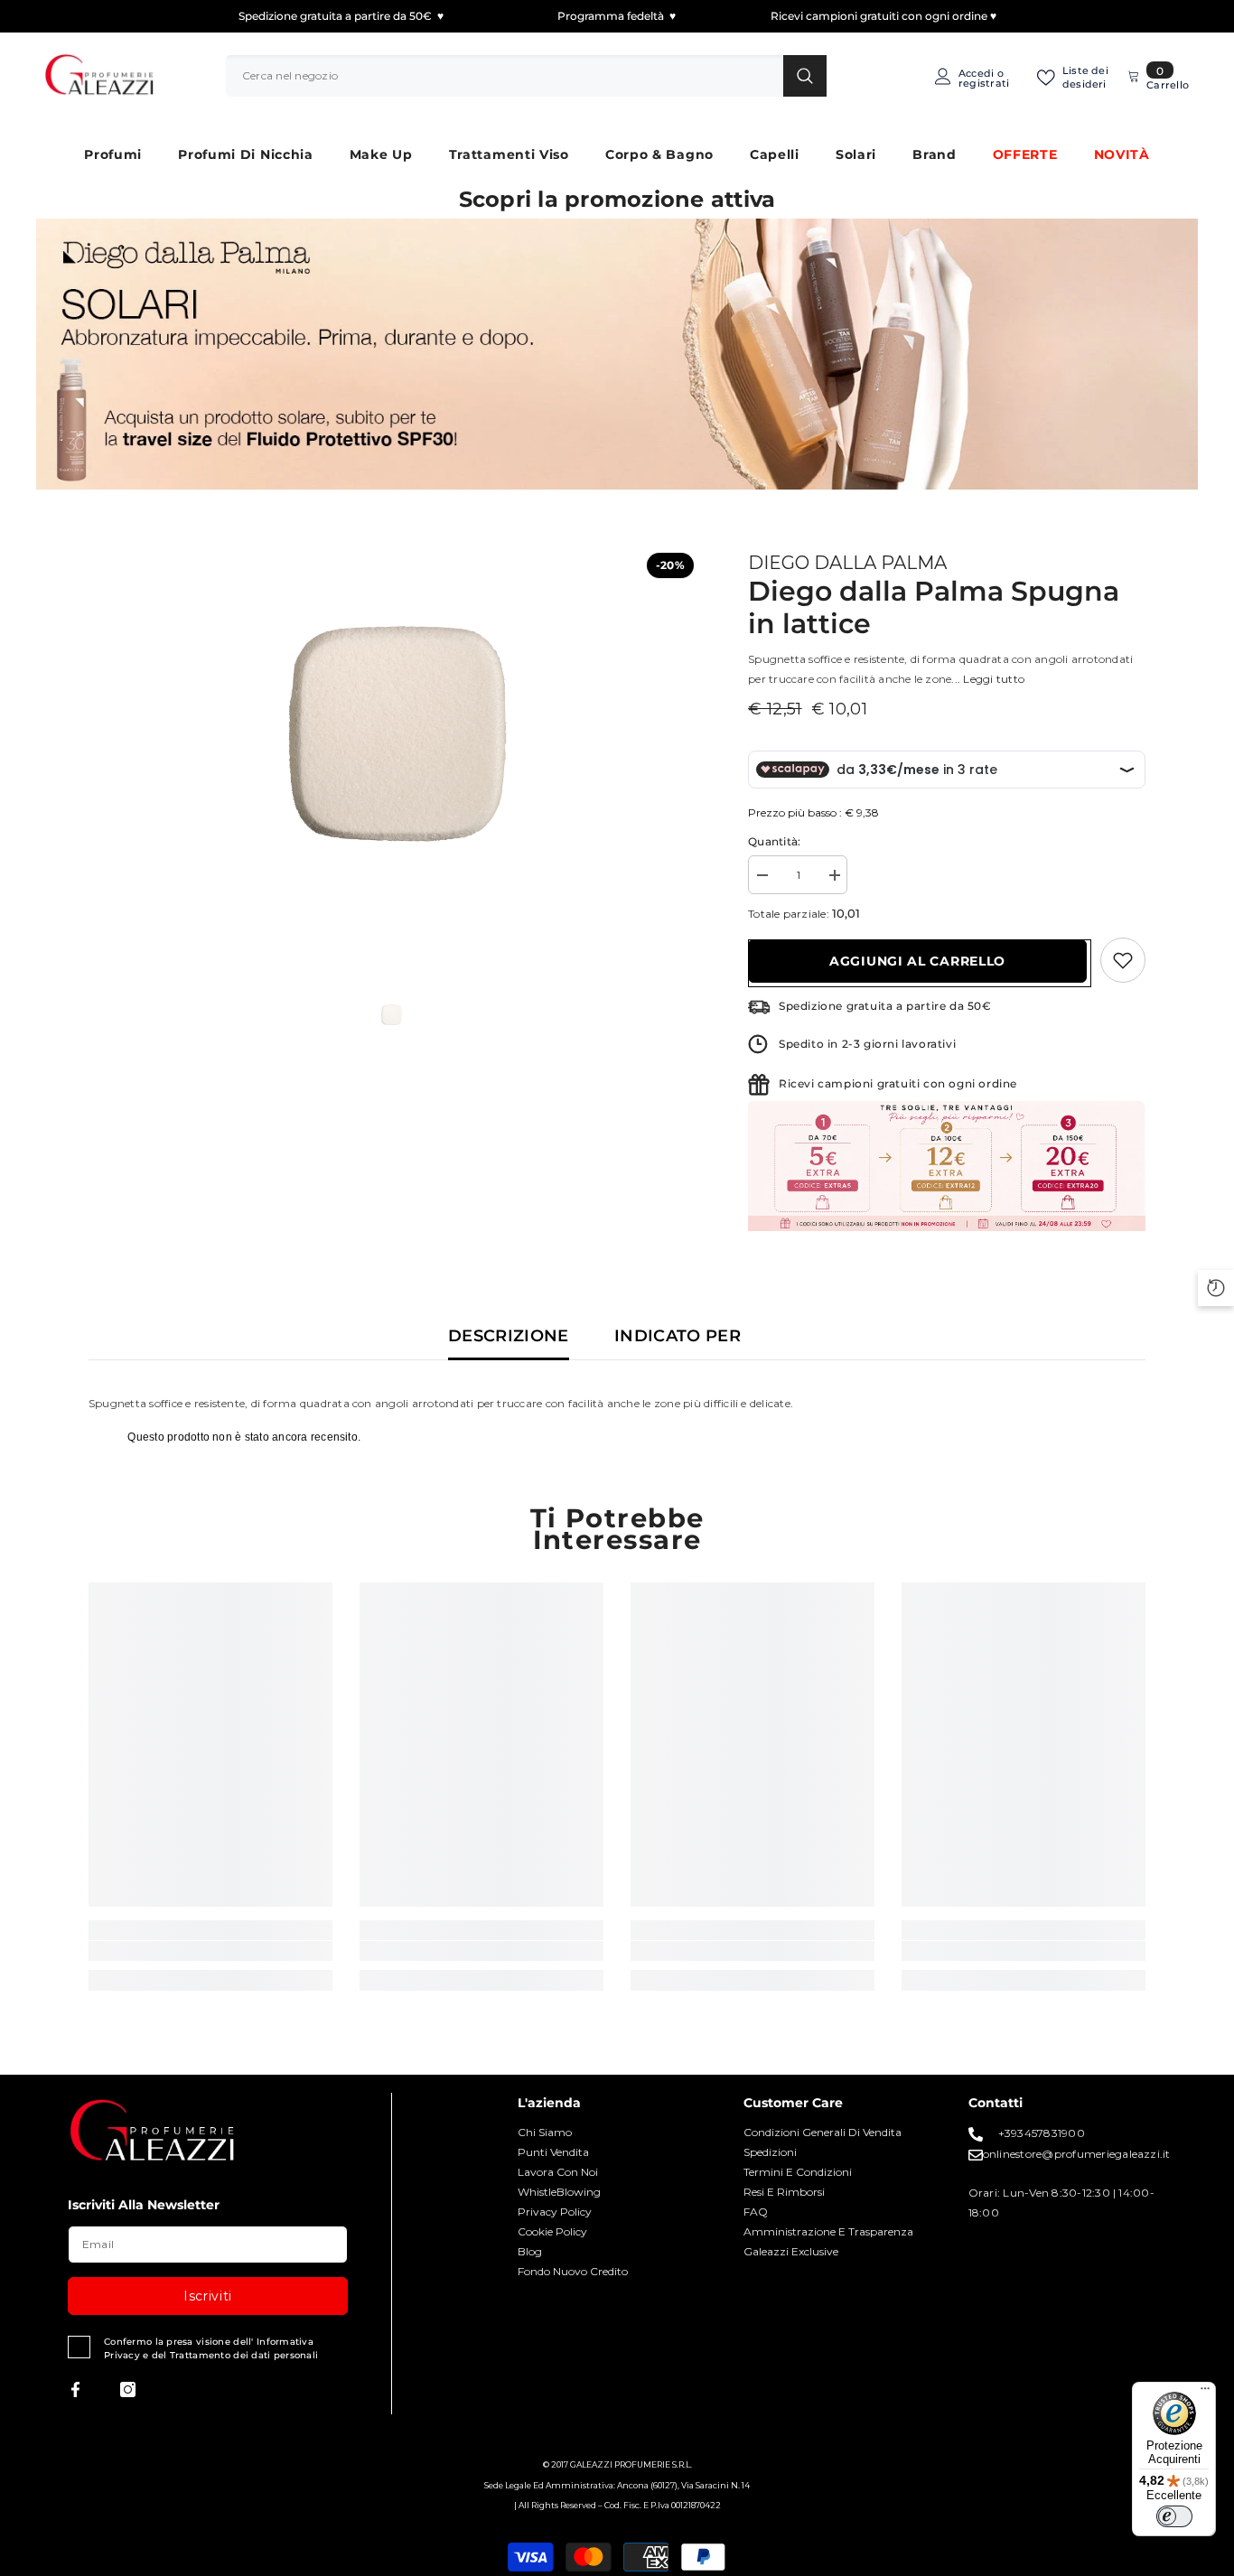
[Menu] (1205, 2393)
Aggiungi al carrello (917, 961)
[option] (392, 733)
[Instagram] (128, 2389)
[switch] (1174, 2516)
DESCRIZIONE (509, 1336)
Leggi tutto (994, 679)
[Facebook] (75, 2389)
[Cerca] (526, 76)
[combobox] (505, 76)
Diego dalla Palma (847, 563)
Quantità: (774, 841)
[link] (210, 1951)
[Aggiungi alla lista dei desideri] (1123, 960)
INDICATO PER (678, 1336)
